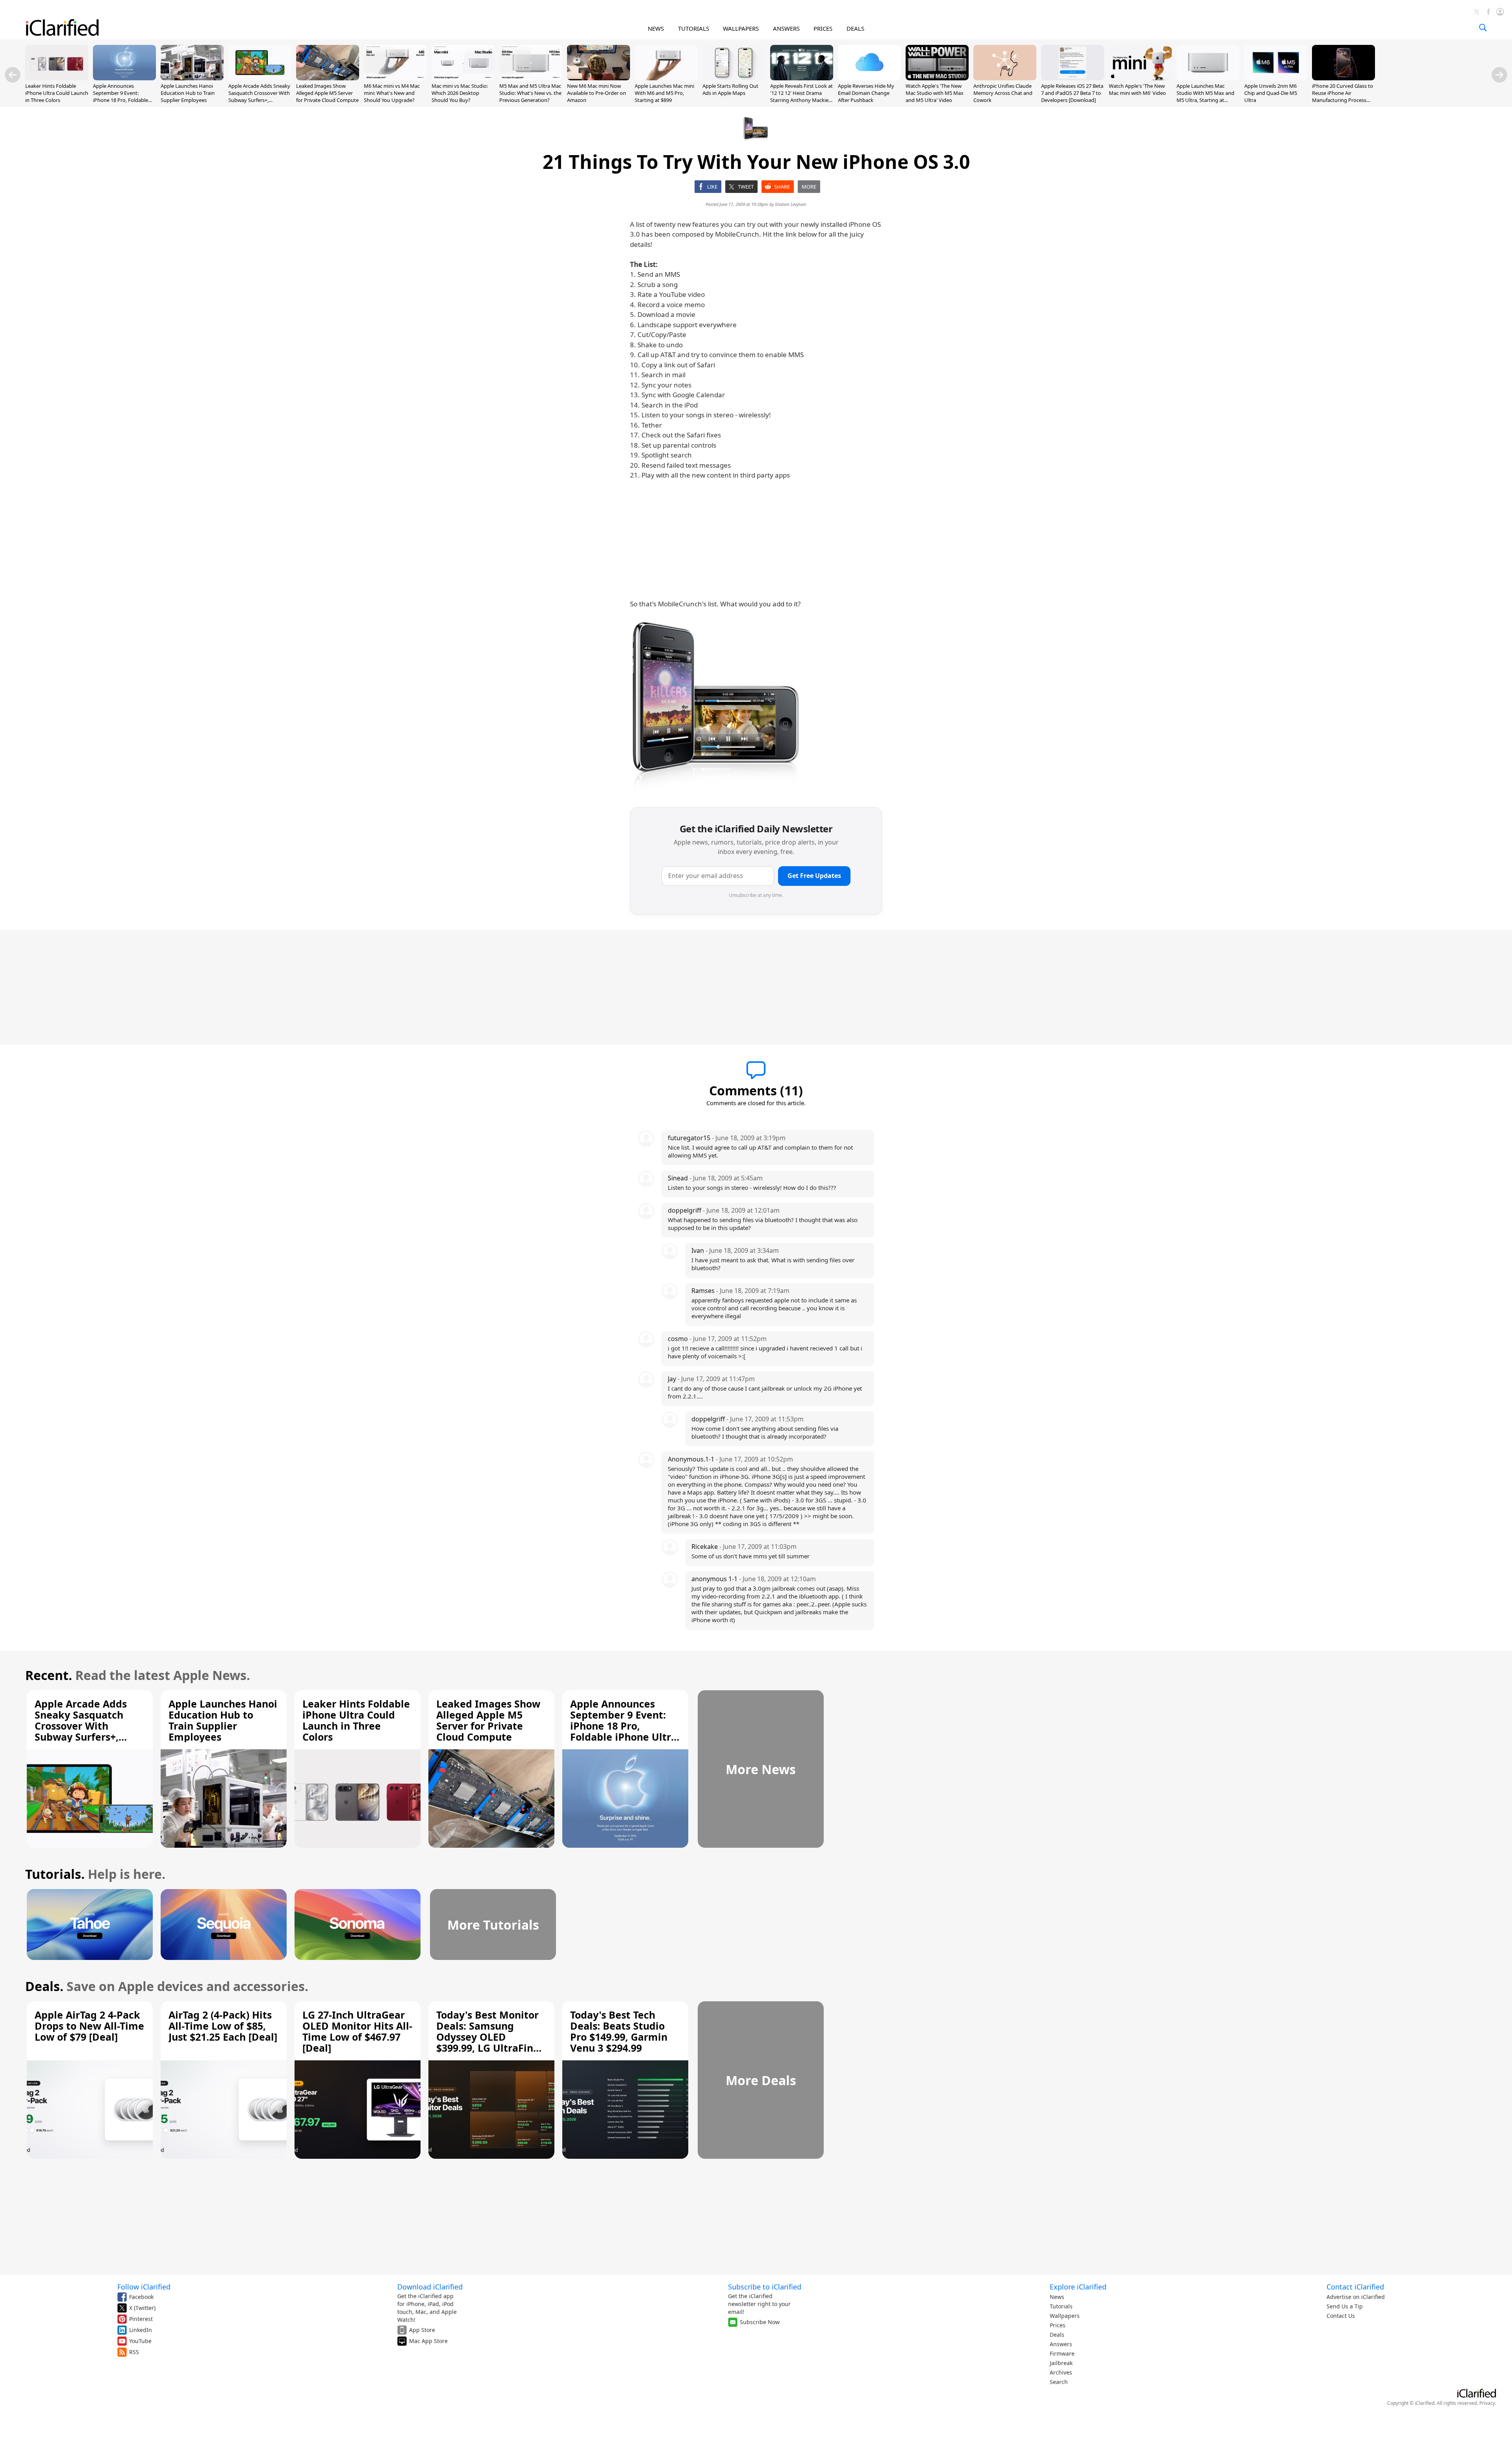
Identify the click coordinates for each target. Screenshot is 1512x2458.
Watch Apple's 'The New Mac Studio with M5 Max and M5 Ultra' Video (935, 93)
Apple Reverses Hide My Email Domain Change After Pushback (866, 93)
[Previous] (13, 75)
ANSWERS (786, 28)
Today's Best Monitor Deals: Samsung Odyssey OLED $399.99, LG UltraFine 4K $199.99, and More (488, 2037)
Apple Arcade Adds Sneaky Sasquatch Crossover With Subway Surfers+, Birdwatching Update (259, 97)
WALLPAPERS (741, 28)
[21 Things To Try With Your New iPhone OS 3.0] (716, 704)
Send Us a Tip (1345, 2306)
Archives (1061, 2372)
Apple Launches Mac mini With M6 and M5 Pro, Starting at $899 (664, 93)
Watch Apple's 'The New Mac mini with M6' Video (1137, 89)
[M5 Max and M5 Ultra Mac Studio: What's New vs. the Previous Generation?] (531, 78)
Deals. (44, 1986)
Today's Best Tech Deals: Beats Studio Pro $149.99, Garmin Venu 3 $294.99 (619, 2031)
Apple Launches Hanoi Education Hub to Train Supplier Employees (188, 93)
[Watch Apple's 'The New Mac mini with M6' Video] (1140, 78)
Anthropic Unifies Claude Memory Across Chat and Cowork (1003, 93)
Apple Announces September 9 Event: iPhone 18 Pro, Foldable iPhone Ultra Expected (120, 97)
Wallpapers (1065, 2316)
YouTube (140, 2341)
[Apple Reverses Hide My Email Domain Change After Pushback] (869, 78)
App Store (422, 2330)
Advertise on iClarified (1356, 2297)
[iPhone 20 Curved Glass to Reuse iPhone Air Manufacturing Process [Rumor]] (1343, 78)
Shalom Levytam (791, 204)
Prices (1058, 2325)
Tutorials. (55, 1874)
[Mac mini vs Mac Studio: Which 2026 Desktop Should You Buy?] (463, 78)
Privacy (1487, 2403)
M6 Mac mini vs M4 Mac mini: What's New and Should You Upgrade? (392, 93)
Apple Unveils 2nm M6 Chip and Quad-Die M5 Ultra (1271, 93)
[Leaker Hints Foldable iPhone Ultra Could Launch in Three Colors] (57, 78)
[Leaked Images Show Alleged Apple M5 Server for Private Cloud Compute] (328, 78)
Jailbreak (1061, 2363)
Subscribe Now (760, 2322)
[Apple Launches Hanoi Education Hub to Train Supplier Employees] (192, 78)
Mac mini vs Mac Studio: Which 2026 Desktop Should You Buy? (460, 93)
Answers (1061, 2344)
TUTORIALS (694, 28)
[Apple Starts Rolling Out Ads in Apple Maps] (734, 78)
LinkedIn (141, 2330)
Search (1059, 2382)
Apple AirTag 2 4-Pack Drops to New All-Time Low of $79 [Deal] (89, 2026)
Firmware (1062, 2353)
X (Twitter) (142, 2308)
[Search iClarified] (1483, 28)
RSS (134, 2352)
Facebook (141, 2297)
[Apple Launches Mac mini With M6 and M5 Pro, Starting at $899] (666, 78)
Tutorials (1061, 2306)
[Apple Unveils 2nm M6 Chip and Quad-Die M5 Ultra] (1276, 78)
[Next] (1499, 75)
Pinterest (141, 2319)
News (1057, 2297)
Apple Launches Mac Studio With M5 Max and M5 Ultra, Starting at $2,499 (1205, 97)
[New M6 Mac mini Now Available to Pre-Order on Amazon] (598, 78)
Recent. (49, 1675)
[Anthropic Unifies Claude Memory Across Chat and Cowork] (1005, 78)
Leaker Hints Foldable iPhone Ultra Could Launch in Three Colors (57, 93)
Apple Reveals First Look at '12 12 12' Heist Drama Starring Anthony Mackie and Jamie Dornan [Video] (801, 97)
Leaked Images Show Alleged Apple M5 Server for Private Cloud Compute (327, 93)
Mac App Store (428, 2341)
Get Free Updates (814, 876)
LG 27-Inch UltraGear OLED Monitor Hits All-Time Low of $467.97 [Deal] (357, 2031)
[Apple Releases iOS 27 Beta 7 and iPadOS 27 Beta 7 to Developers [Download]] (1073, 78)
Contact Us (1341, 2316)
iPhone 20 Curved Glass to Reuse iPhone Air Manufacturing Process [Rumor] (1342, 97)
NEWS (656, 28)
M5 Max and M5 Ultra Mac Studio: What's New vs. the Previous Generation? (530, 93)
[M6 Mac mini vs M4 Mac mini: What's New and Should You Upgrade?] (395, 78)
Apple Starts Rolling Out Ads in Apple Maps (730, 89)
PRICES (823, 28)
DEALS (855, 28)
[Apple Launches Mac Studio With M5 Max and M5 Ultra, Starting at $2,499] (1208, 78)
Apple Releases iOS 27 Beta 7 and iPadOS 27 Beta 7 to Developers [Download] (1072, 93)
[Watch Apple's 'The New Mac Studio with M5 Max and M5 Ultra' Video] (937, 78)
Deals (1057, 2335)
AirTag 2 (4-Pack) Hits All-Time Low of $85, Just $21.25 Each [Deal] (223, 2026)
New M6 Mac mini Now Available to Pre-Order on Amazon (597, 93)
